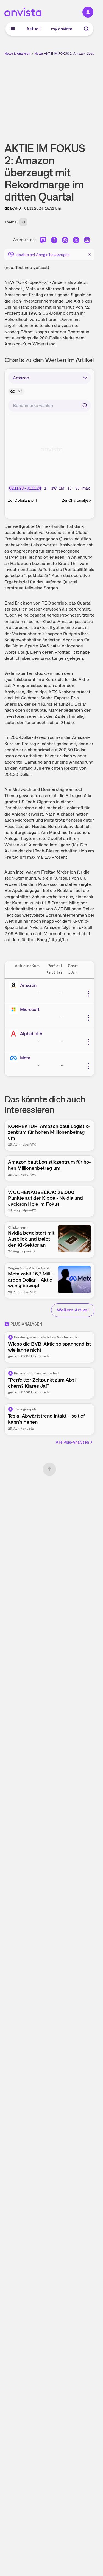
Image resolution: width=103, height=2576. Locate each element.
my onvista (62, 29)
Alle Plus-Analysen (72, 1442)
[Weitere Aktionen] (88, 994)
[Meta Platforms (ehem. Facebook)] (15, 1058)
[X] (76, 241)
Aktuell (34, 29)
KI (23, 222)
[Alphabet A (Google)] (15, 1034)
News (39, 54)
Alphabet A (31, 1034)
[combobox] (49, 406)
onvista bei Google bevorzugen (43, 255)
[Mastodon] (43, 241)
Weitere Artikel (73, 1310)
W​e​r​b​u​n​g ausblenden (69, 95)
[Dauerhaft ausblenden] (89, 254)
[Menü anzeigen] (13, 29)
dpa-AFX (13, 208)
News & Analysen (17, 54)
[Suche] (86, 29)
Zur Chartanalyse (76, 500)
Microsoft (30, 1009)
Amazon (28, 985)
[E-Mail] (87, 241)
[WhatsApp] (65, 241)
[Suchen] (85, 406)
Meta (25, 1058)
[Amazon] (15, 985)
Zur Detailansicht (23, 500)
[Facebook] (54, 241)
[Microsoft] (15, 1010)
